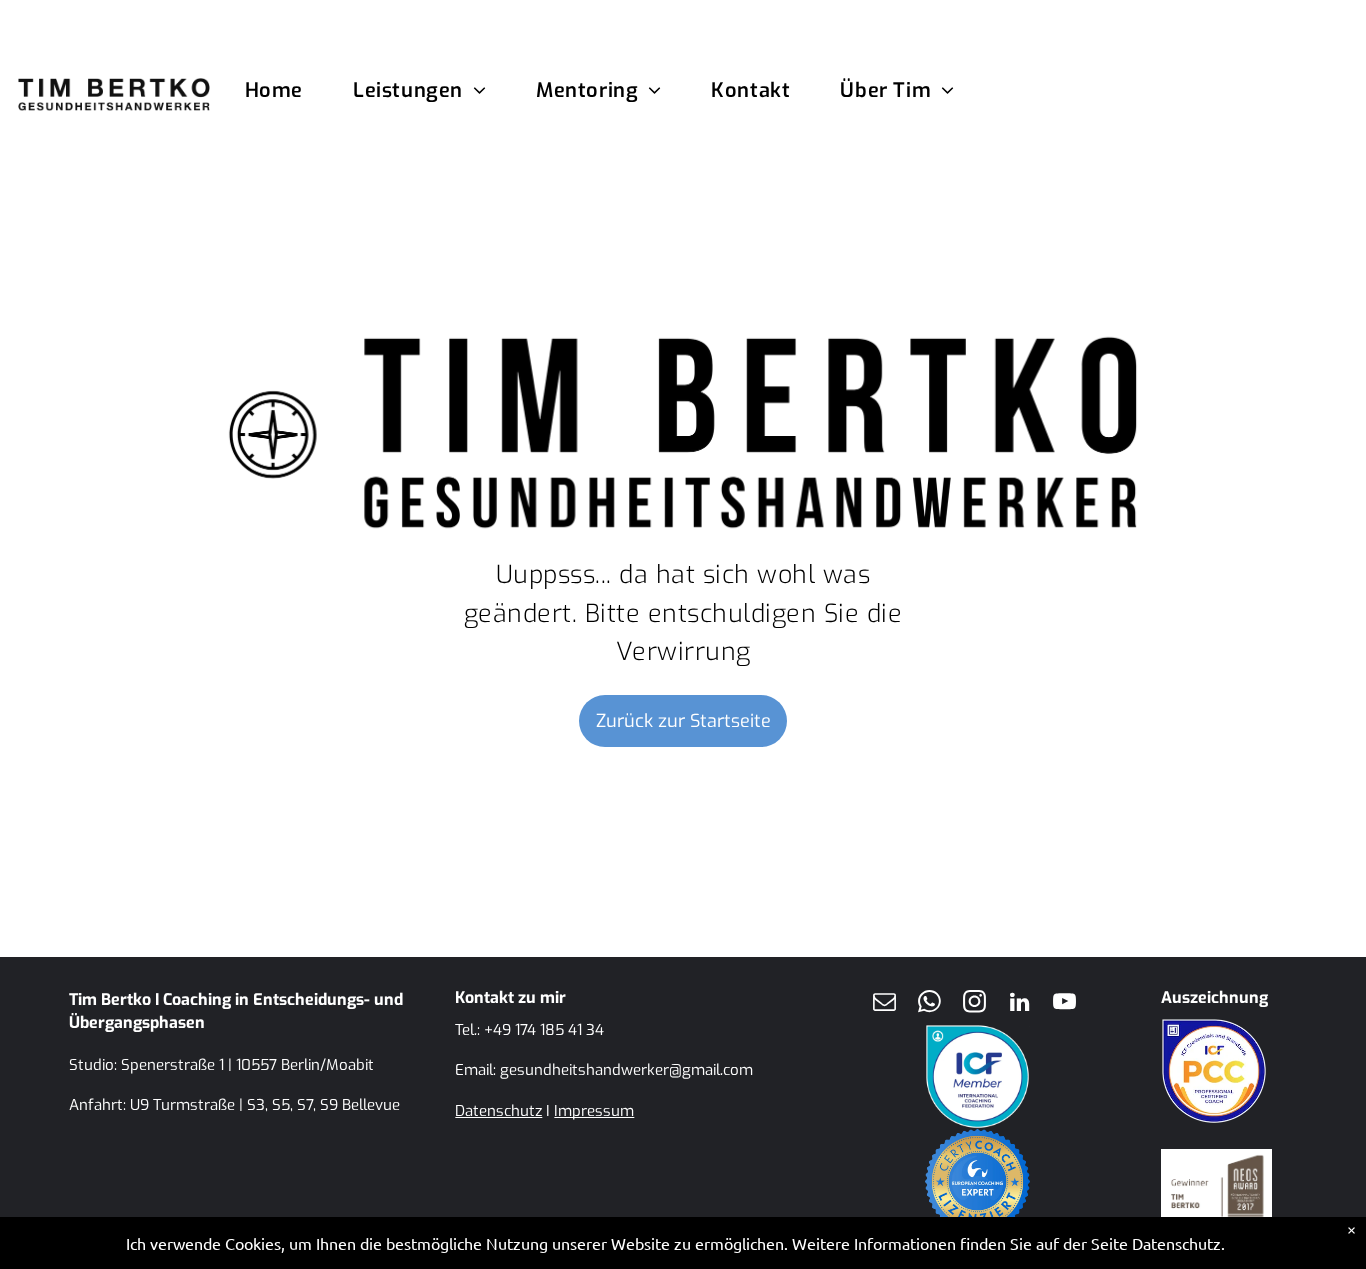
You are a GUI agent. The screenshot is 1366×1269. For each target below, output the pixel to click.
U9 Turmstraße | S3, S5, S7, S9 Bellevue (265, 1105)
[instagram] (974, 1004)
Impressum (594, 1111)
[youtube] (1064, 1004)
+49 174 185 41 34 (544, 1030)
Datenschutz (498, 1111)
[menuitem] (299, 91)
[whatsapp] (929, 1004)
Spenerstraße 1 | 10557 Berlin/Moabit (247, 1065)
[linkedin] (1019, 1004)
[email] (884, 1004)
